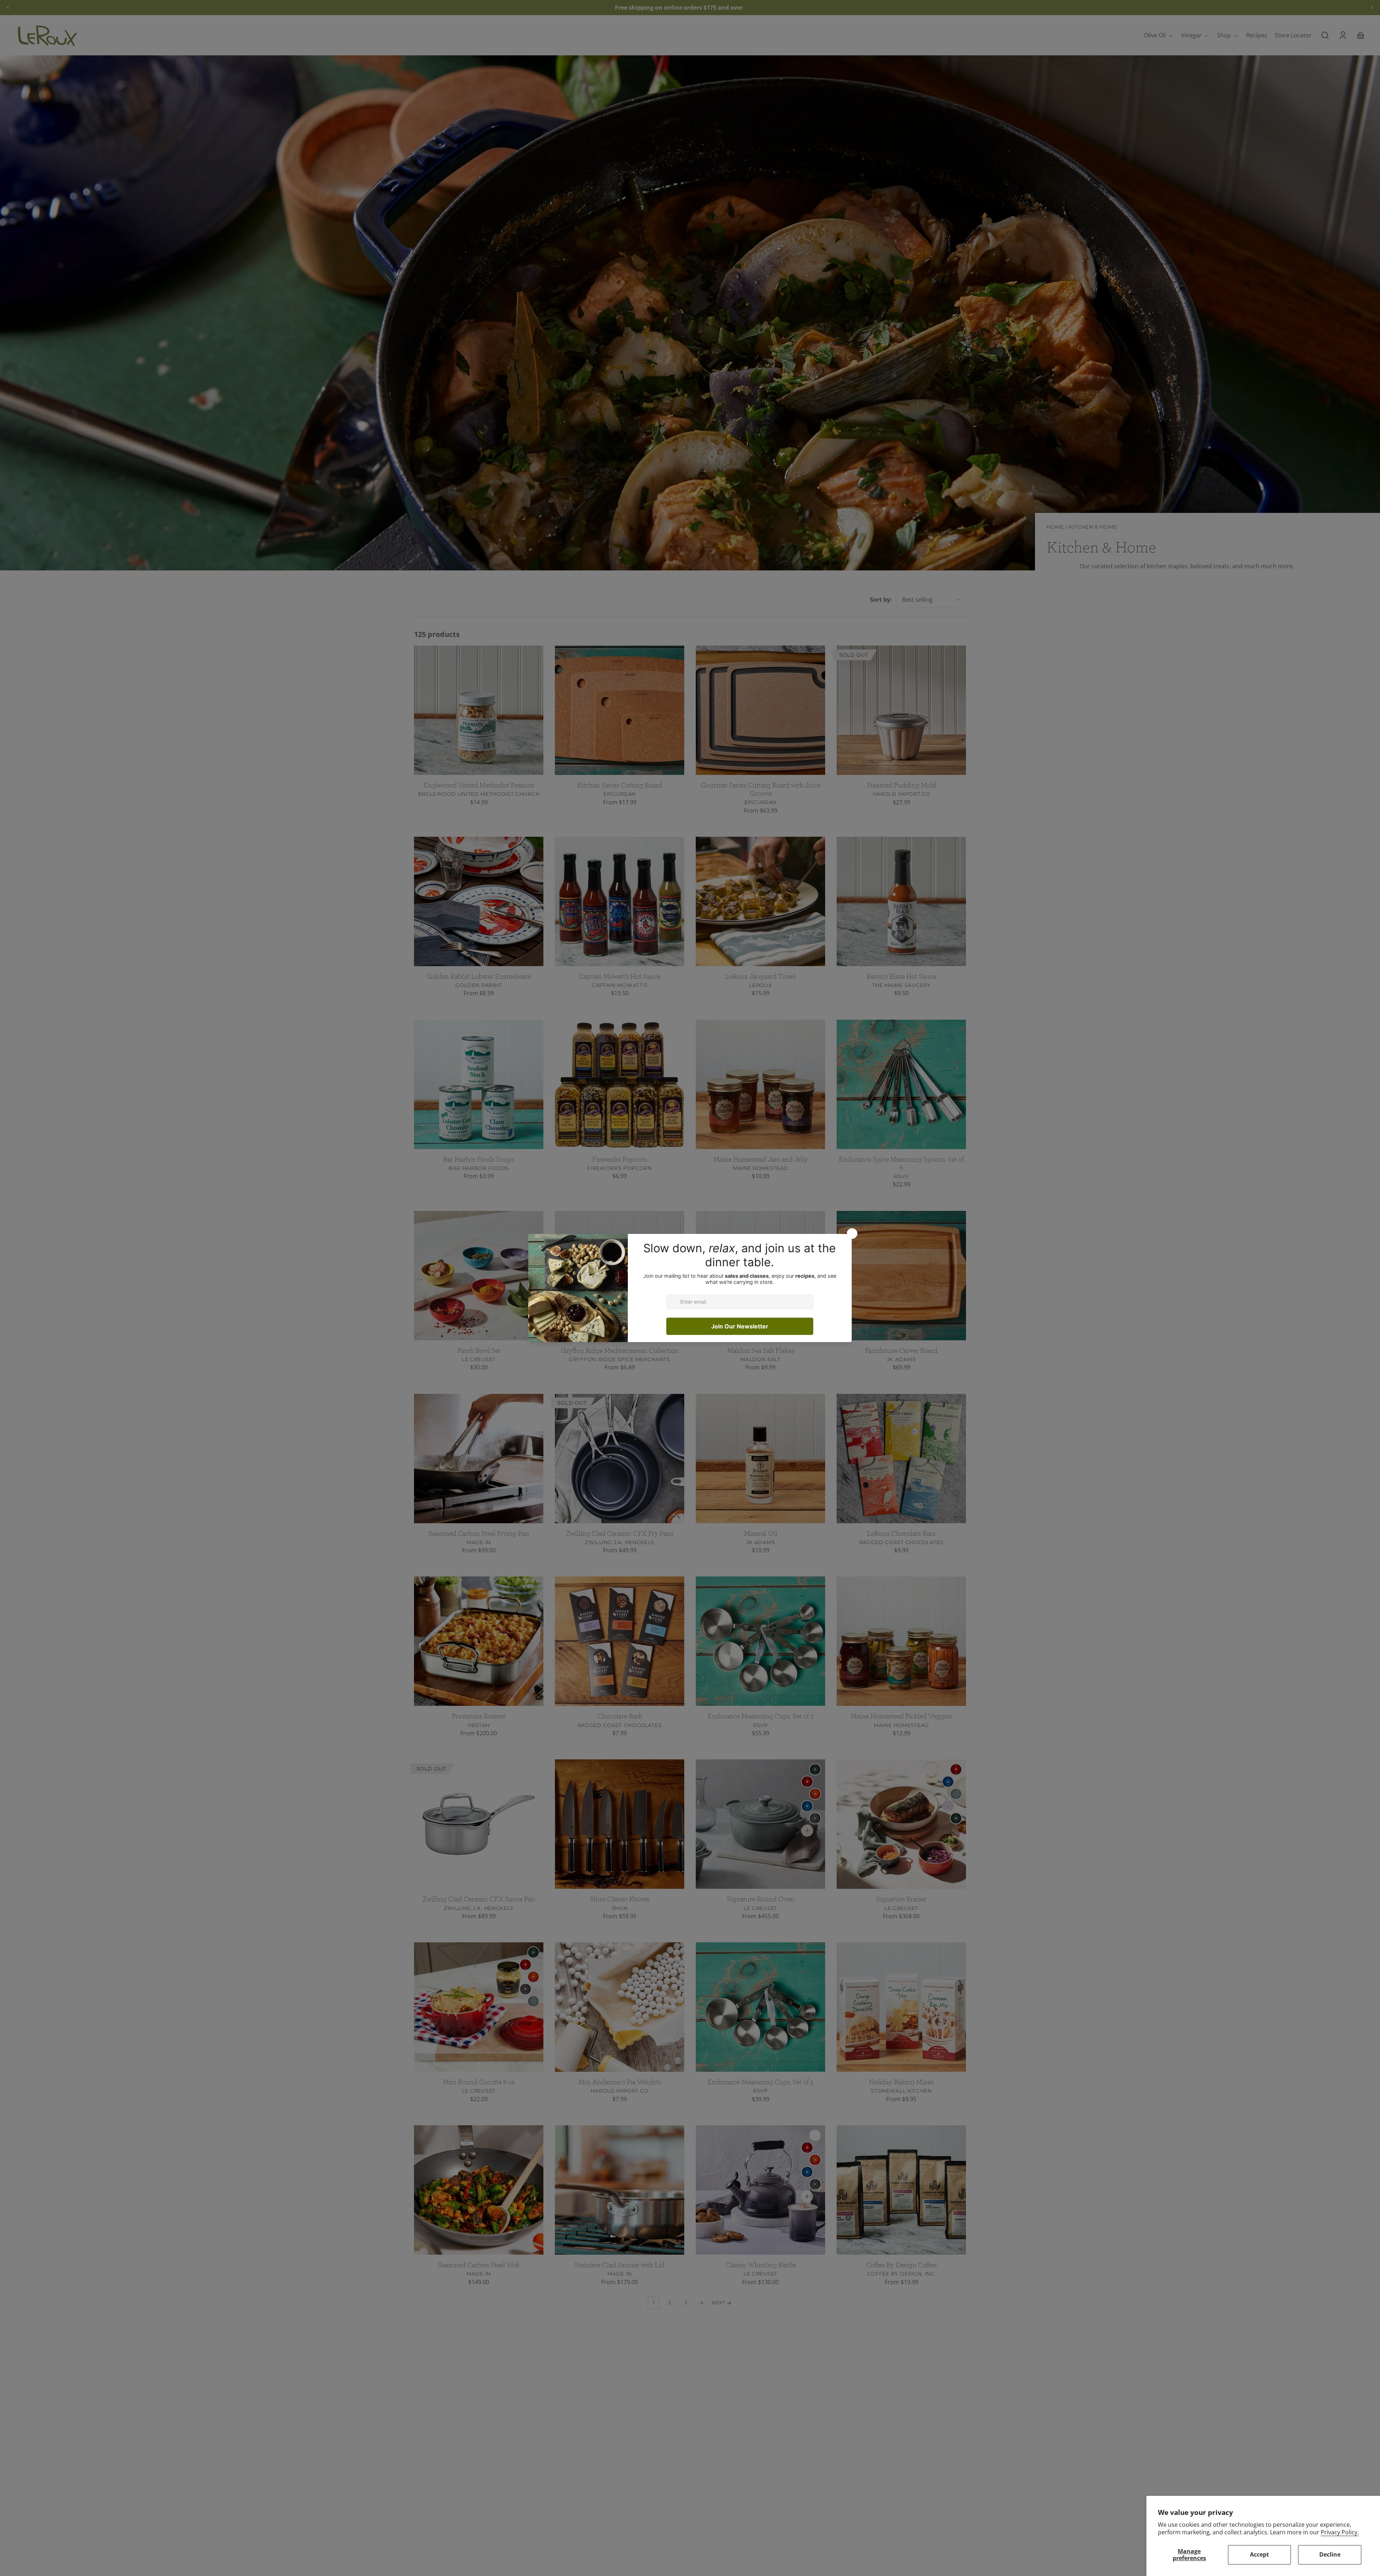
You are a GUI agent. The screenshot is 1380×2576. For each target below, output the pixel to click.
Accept (1259, 2554)
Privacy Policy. (1340, 2532)
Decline (1330, 2554)
